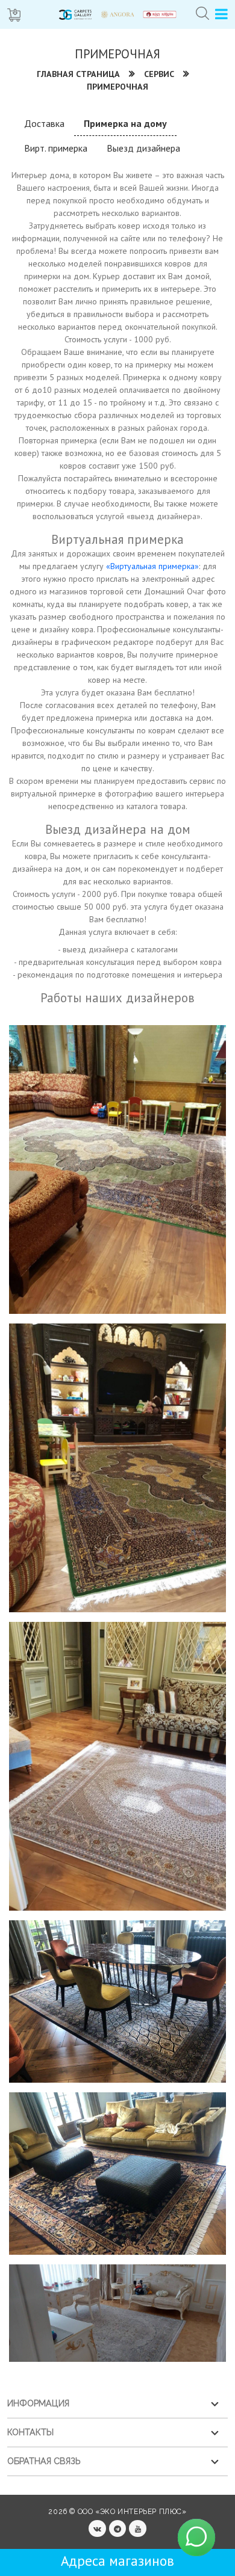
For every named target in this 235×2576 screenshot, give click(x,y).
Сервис (159, 74)
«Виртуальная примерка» (152, 566)
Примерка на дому (125, 123)
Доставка (44, 123)
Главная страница (78, 74)
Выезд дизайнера (143, 148)
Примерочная (117, 87)
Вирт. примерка (56, 148)
